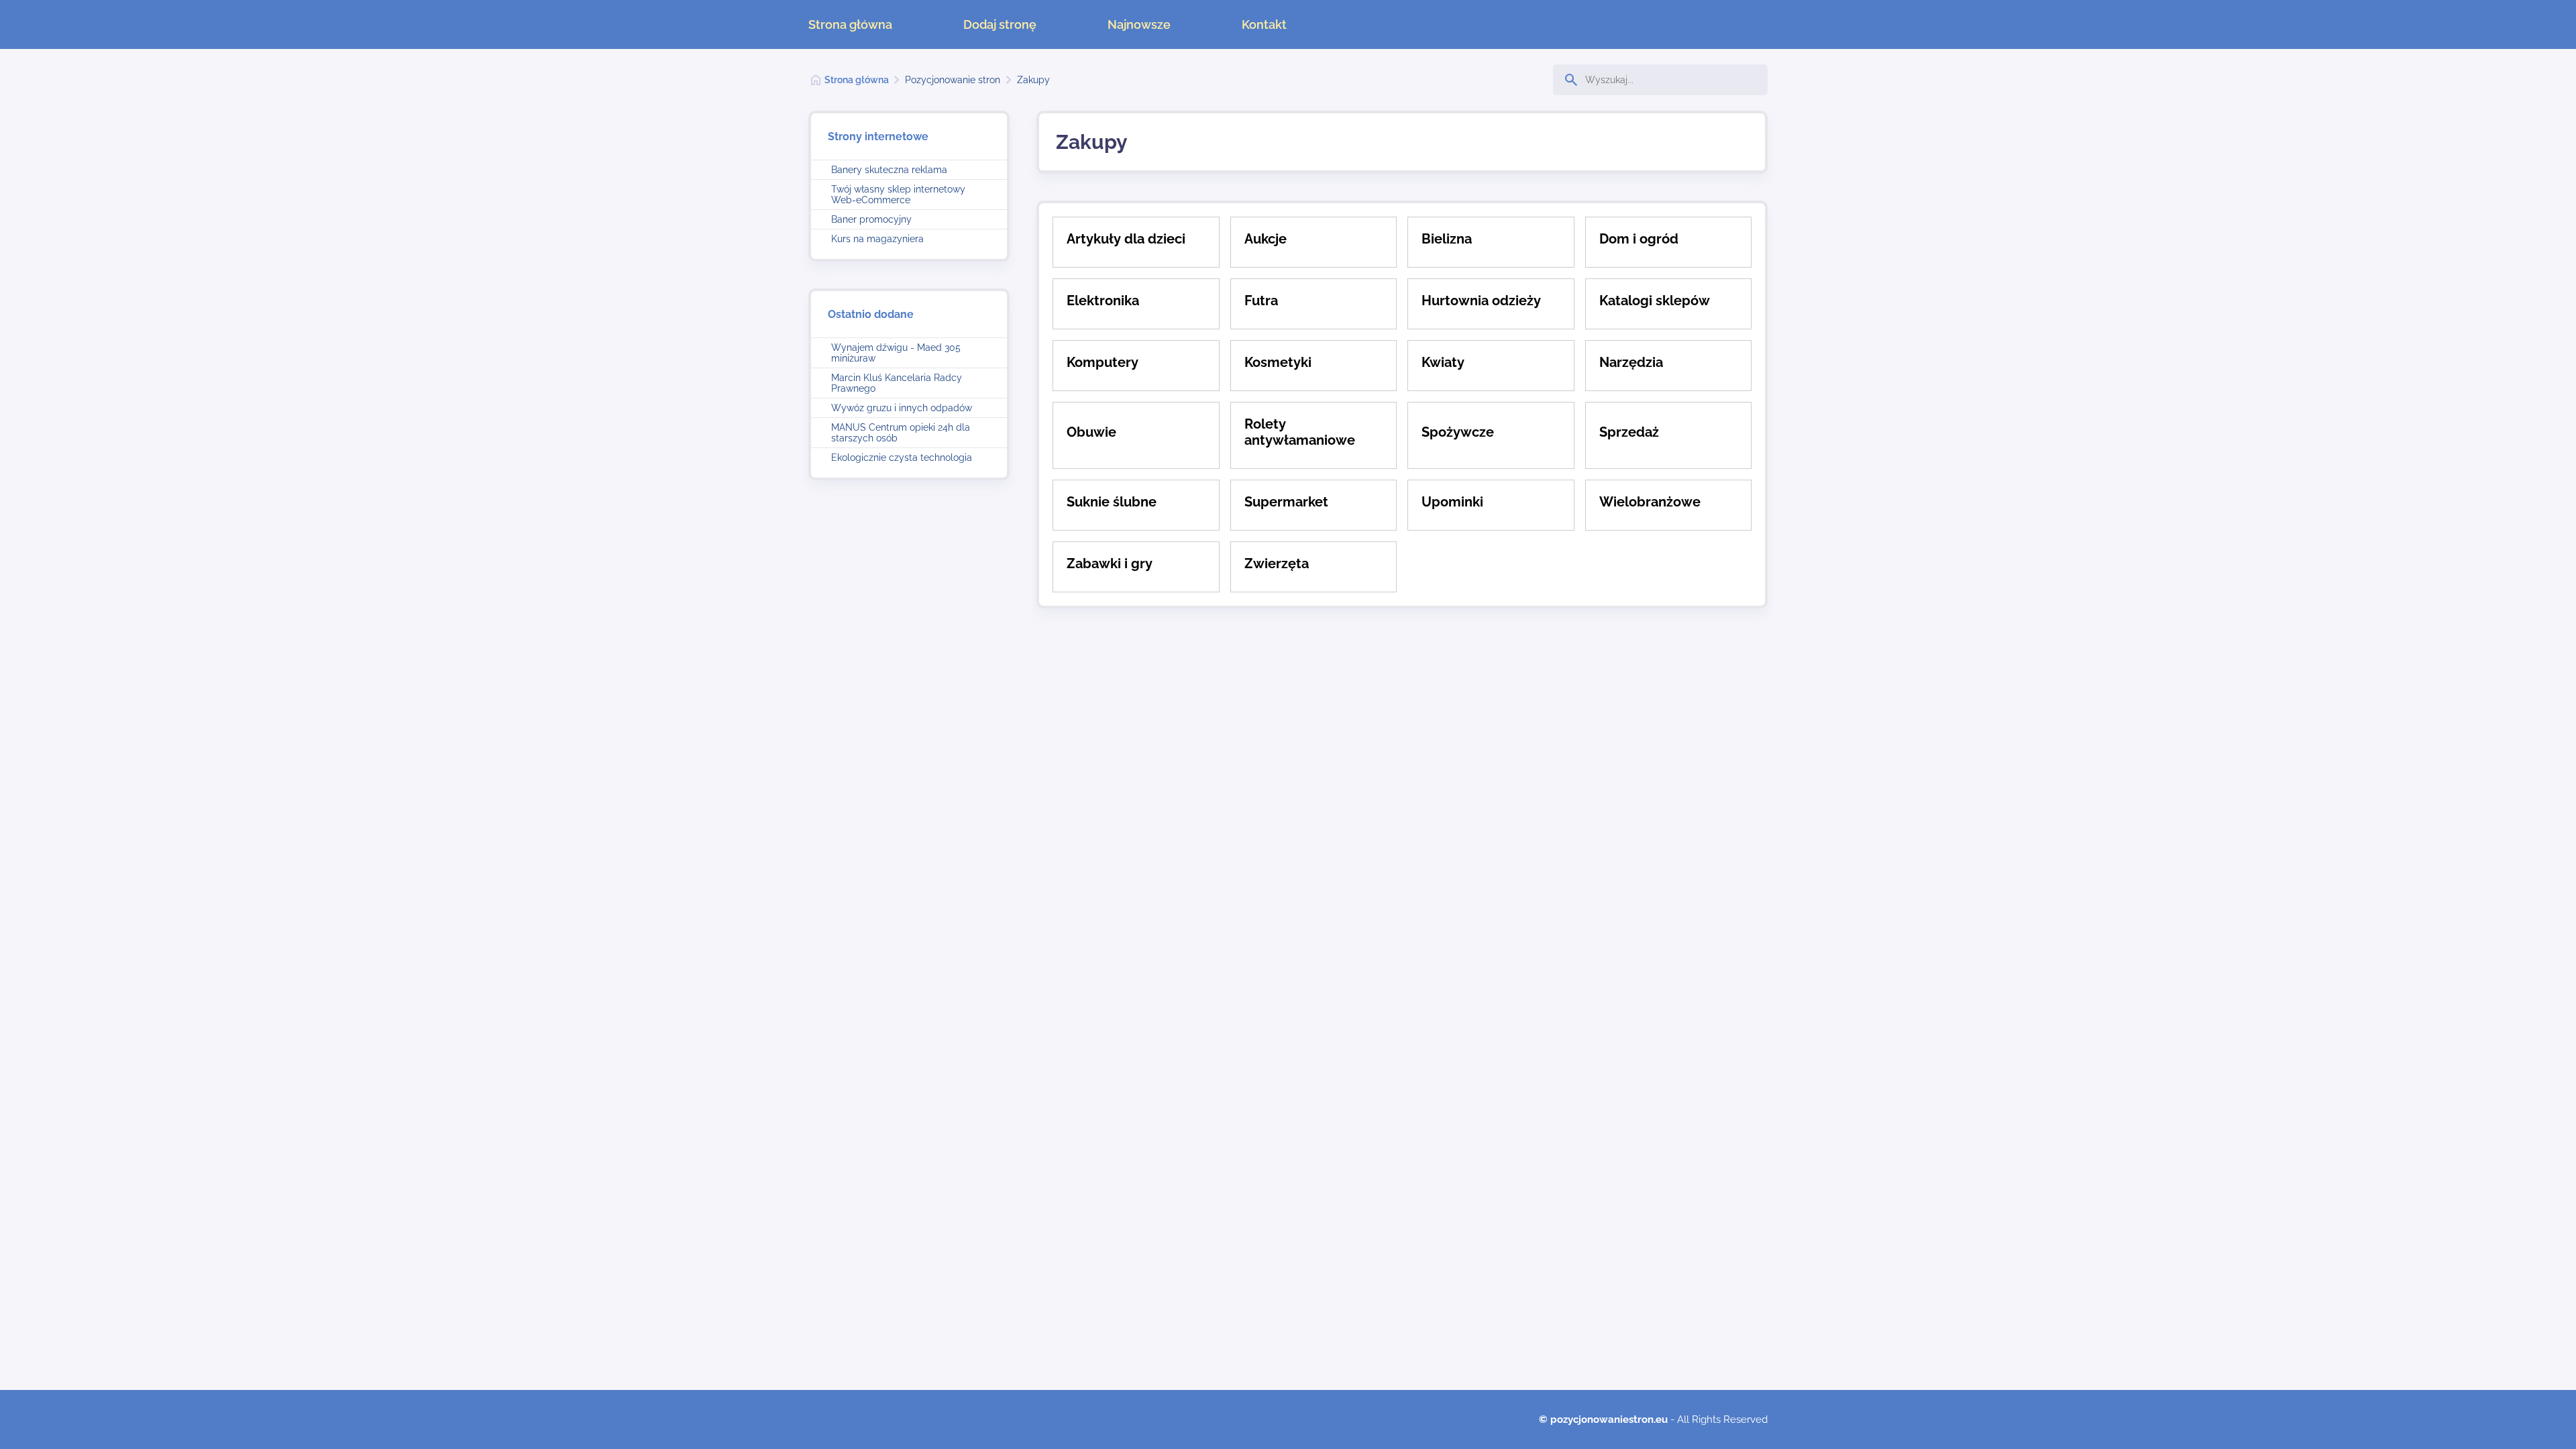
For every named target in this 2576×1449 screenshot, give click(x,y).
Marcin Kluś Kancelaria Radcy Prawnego (897, 383)
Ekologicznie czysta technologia (902, 458)
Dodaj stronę (1000, 24)
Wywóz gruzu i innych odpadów (902, 408)
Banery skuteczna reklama (889, 170)
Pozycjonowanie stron (953, 80)
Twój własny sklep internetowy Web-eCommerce (898, 195)
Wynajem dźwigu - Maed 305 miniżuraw (896, 353)
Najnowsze (1139, 24)
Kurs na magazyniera (877, 239)
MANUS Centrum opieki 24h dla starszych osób (901, 433)
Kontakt (1264, 24)
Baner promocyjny (871, 219)
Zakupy (1033, 80)
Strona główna (850, 24)
